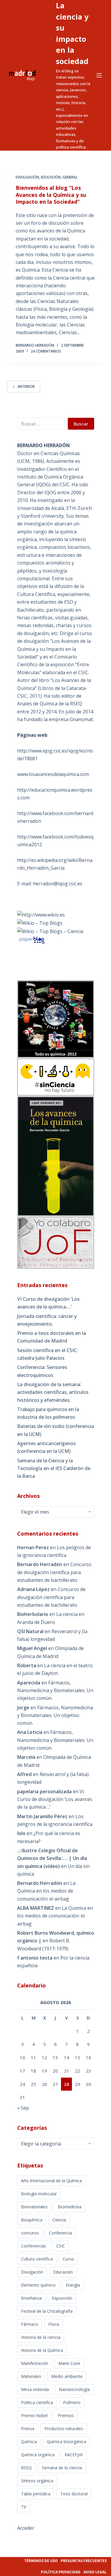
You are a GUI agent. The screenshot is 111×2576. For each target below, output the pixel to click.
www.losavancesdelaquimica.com (53, 774)
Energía (73, 2285)
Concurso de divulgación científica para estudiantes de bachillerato (54, 1572)
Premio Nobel (34, 2415)
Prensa (28, 2428)
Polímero (72, 2402)
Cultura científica (37, 2259)
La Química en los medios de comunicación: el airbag (46, 1891)
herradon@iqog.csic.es (58, 884)
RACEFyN (74, 2455)
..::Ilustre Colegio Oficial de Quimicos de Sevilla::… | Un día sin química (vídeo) (52, 1858)
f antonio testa (35, 1958)
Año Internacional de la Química (52, 2181)
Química (29, 2442)
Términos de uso (41, 2561)
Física (54, 2324)
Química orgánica (38, 2455)
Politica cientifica (37, 2402)
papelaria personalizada (44, 1791)
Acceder (26, 2528)
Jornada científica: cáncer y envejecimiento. (47, 1320)
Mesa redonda (35, 2389)
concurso (30, 2233)
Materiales (31, 2376)
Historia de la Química (42, 2350)
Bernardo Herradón (40, 1883)
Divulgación (27, 177)
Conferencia (60, 2233)
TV (24, 2507)
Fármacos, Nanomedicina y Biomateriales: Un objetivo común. (55, 1691)
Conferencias (34, 2246)
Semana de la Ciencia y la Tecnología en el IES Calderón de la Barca (54, 1468)
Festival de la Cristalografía (47, 2311)
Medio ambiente (67, 2376)
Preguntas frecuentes (84, 2561)
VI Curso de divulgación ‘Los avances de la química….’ (48, 1303)
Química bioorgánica (66, 2442)
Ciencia (59, 2220)
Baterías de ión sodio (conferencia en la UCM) (55, 1430)
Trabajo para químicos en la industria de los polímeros (48, 1413)
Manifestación (35, 2363)
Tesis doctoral (74, 2494)
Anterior (26, 386)
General (70, 177)
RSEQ (26, 2468)
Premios (66, 2415)
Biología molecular (39, 2194)
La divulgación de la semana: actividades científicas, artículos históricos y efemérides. (53, 1392)
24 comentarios (46, 351)
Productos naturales (64, 2428)
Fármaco (30, 2324)
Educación (51, 177)
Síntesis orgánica (37, 2481)
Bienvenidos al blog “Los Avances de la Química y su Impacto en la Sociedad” (51, 195)
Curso (68, 2259)
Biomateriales (34, 2207)
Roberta (27, 1665)
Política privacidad (61, 2572)
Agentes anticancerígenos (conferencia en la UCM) (46, 1447)
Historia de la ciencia (41, 2337)
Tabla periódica (36, 2494)
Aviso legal (95, 2572)
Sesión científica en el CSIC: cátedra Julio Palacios (48, 1354)
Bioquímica (32, 2220)
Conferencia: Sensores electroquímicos (42, 1371)
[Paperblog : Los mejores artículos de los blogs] (32, 940)
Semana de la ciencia (62, 2468)
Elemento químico (38, 2285)
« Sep (23, 2108)
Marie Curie (69, 2363)
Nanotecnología (74, 2389)
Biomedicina (70, 2207)
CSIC (61, 2246)
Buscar (81, 424)
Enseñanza (31, 2298)
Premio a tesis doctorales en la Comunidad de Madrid (52, 1337)
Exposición (62, 2298)
